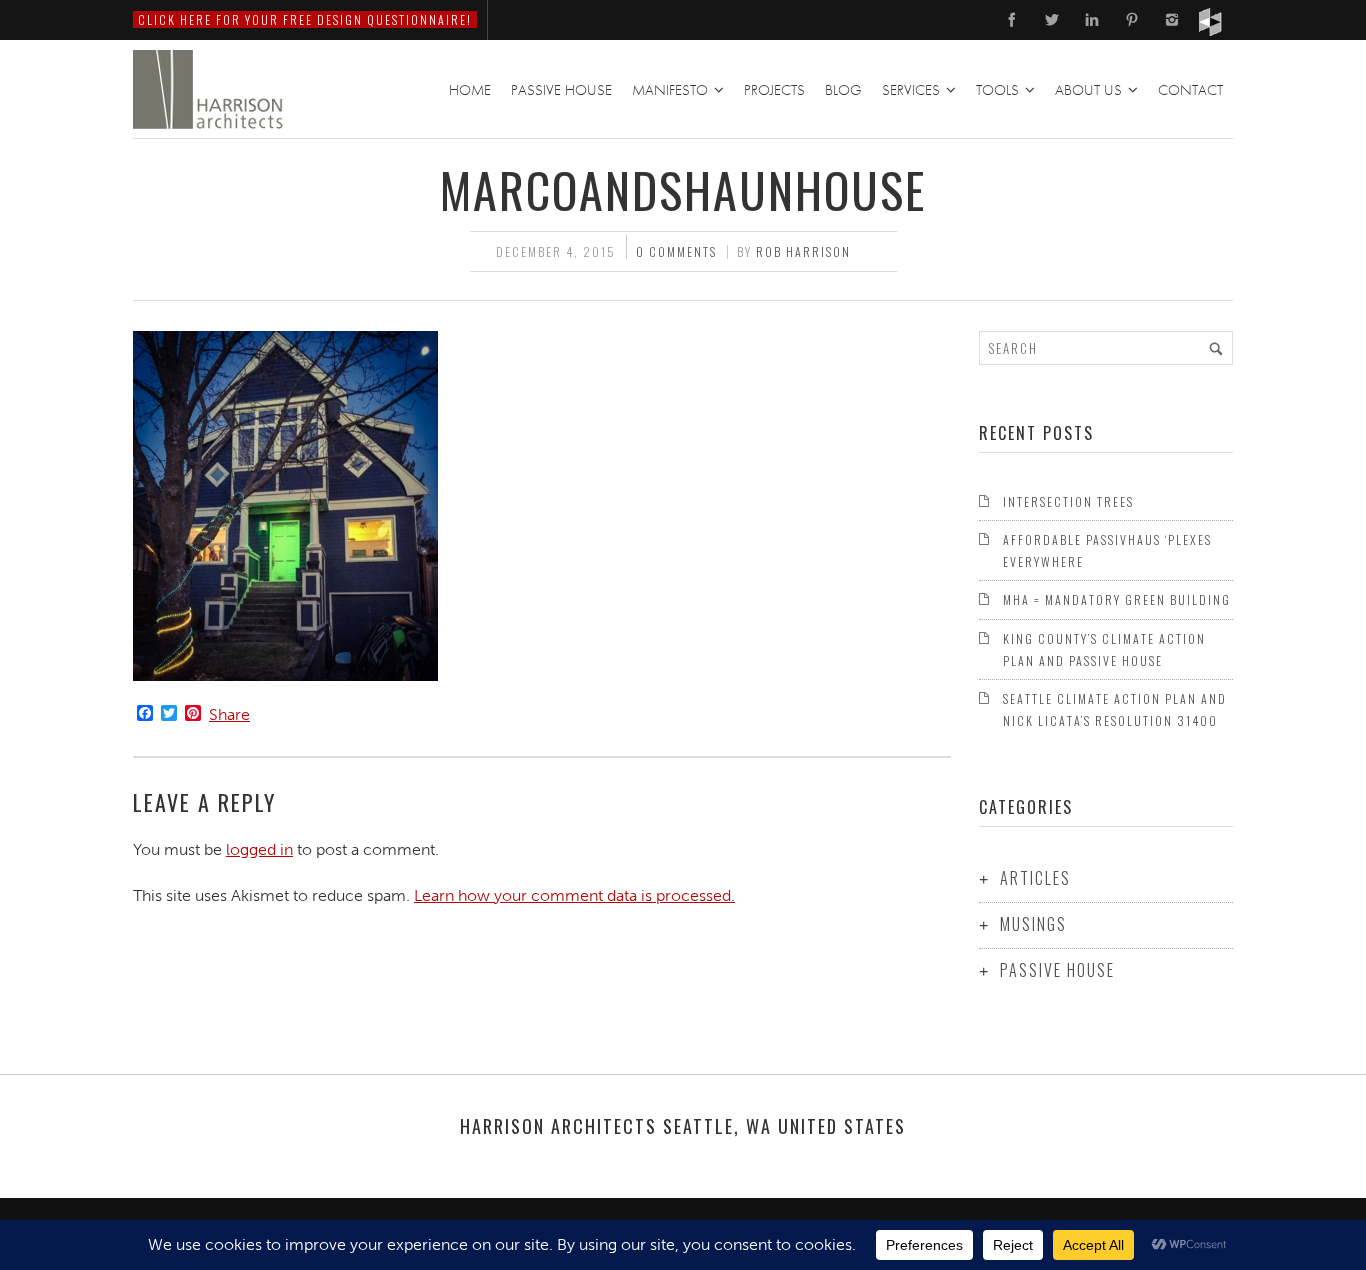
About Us (1088, 90)
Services (911, 90)
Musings (1033, 924)
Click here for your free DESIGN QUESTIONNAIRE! (305, 19)
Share (229, 715)
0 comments (676, 251)
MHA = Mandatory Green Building (1117, 599)
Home (470, 90)
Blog (843, 90)
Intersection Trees (1068, 501)
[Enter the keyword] (1216, 348)
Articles (1035, 878)
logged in (259, 849)
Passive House (561, 90)
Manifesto (670, 90)
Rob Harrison (803, 251)
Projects (774, 90)
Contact (1190, 90)
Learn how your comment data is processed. (574, 895)
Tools (997, 90)
